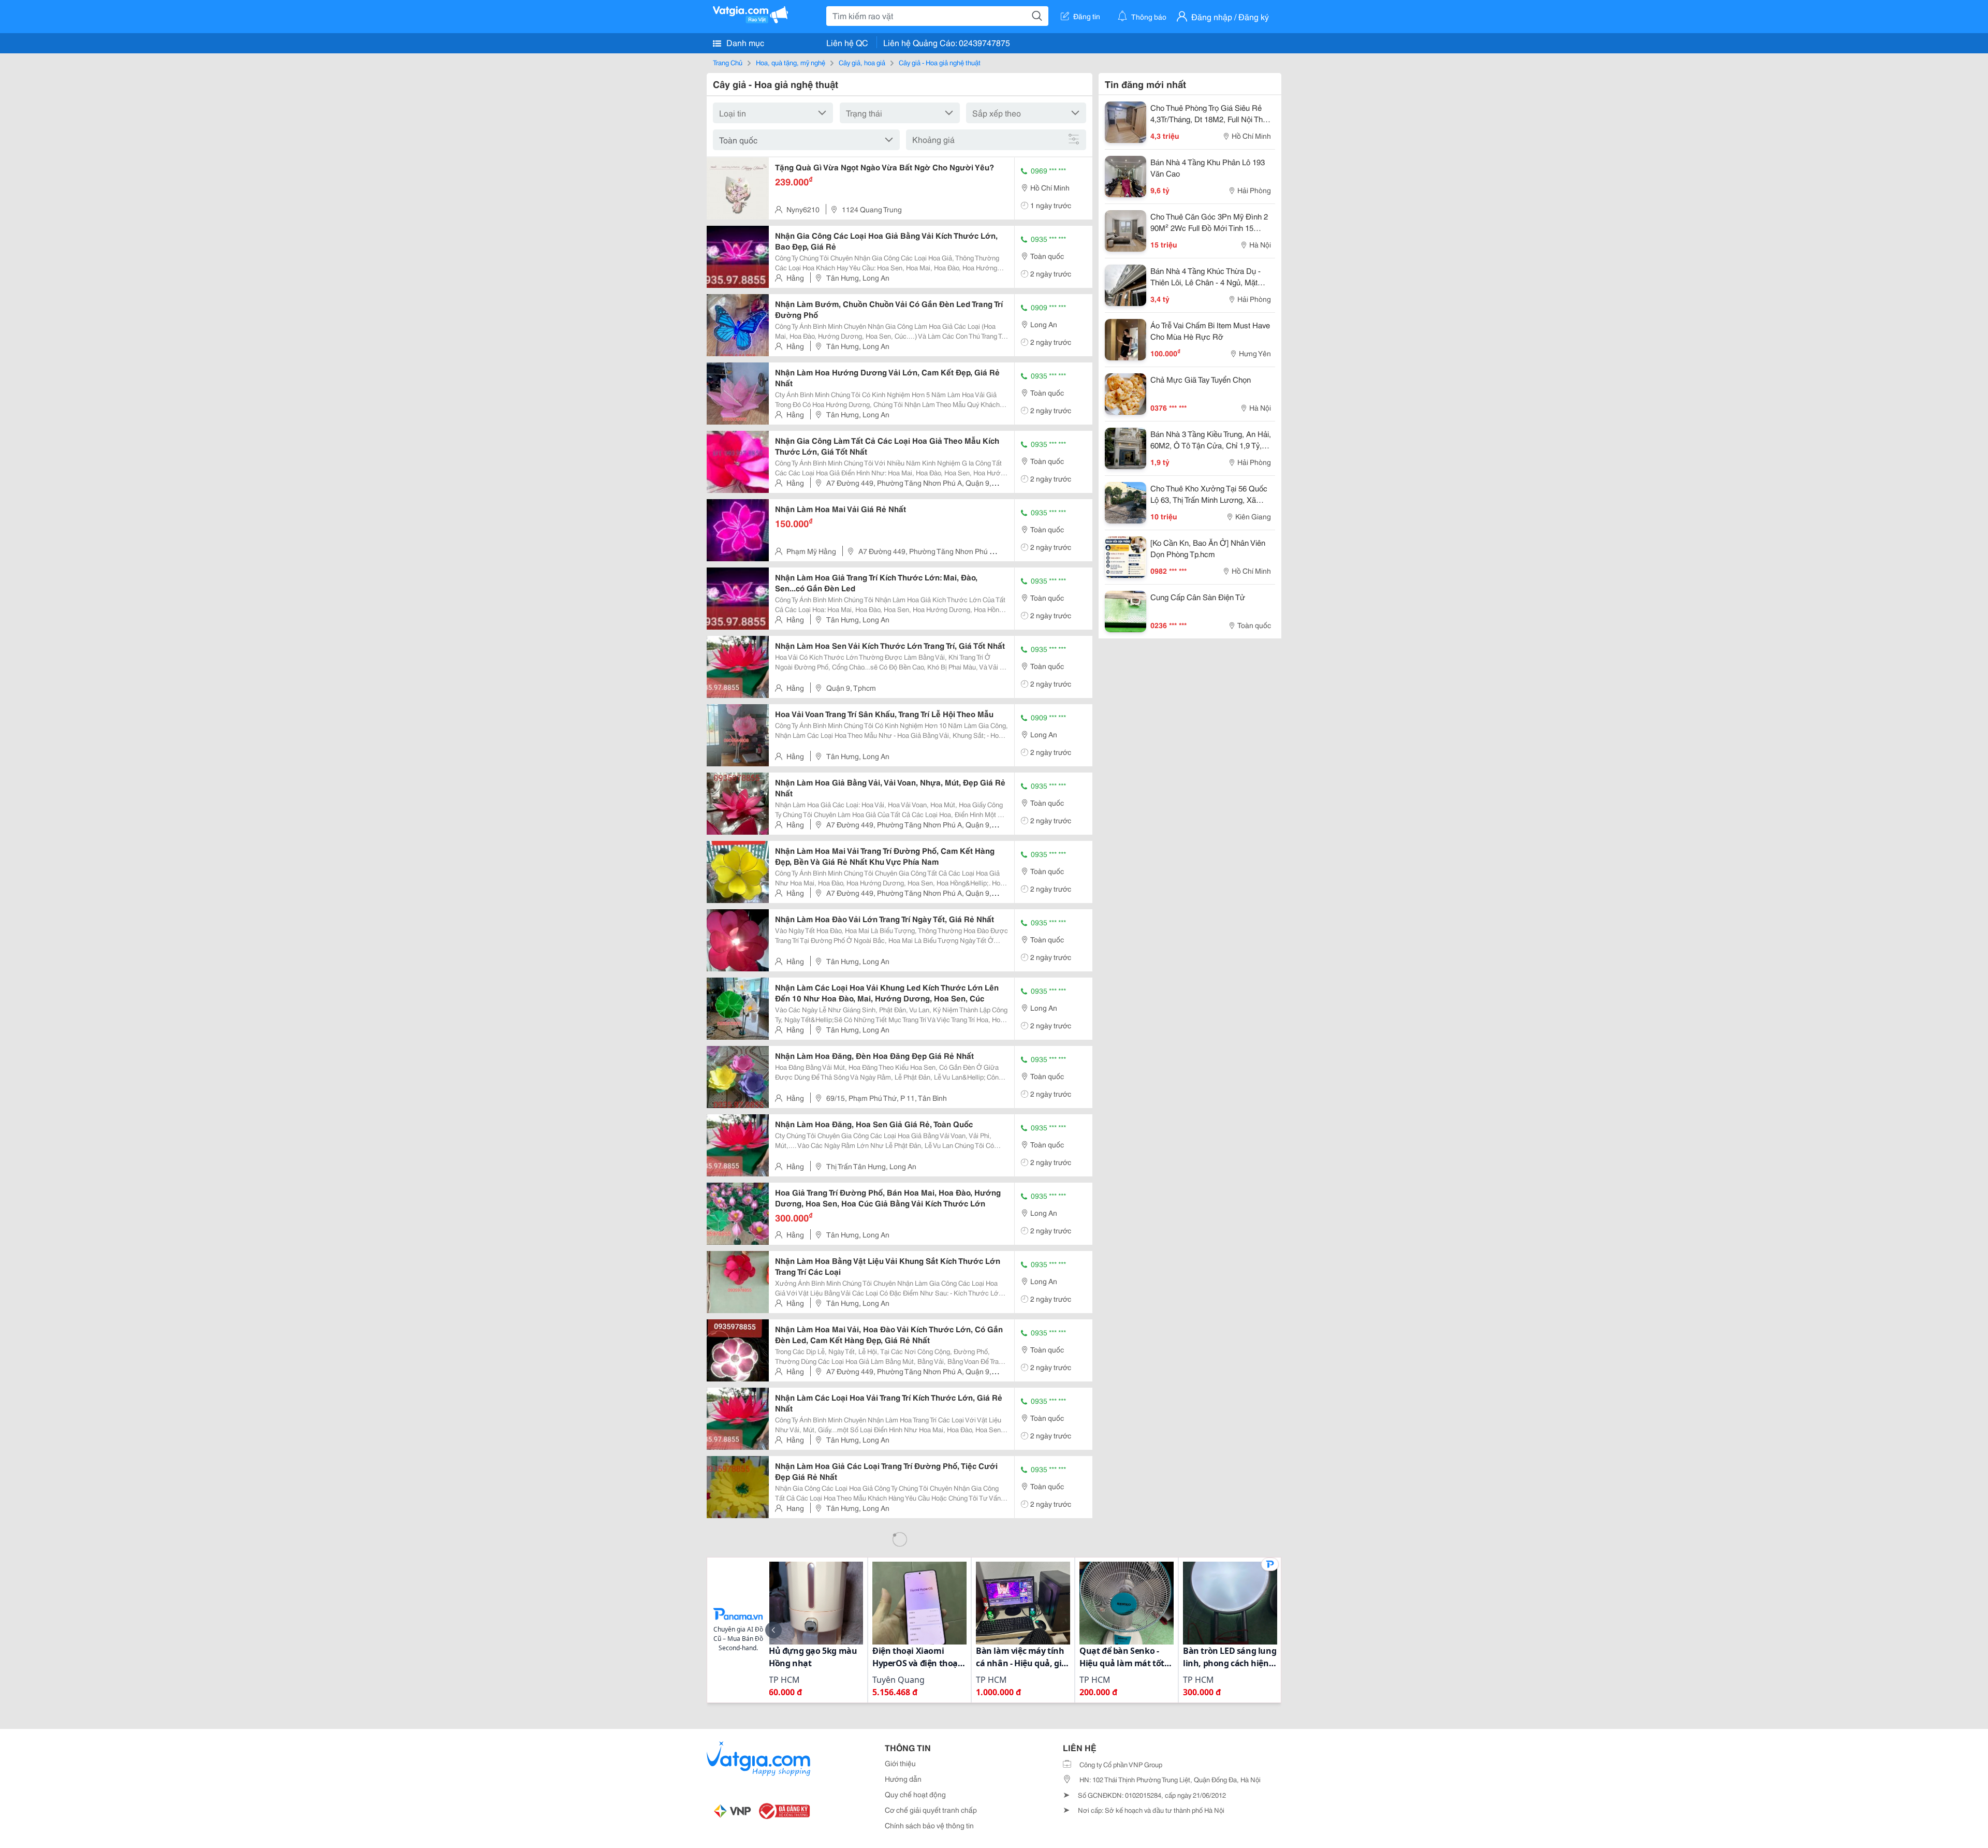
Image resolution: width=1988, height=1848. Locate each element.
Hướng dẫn (903, 1779)
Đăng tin (1087, 16)
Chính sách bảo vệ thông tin (929, 1825)
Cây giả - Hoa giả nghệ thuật (940, 62)
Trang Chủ (728, 62)
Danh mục (744, 42)
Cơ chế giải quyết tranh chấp (931, 1810)
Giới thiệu (900, 1763)
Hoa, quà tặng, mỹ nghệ (791, 62)
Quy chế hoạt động (915, 1794)
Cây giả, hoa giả (862, 62)
